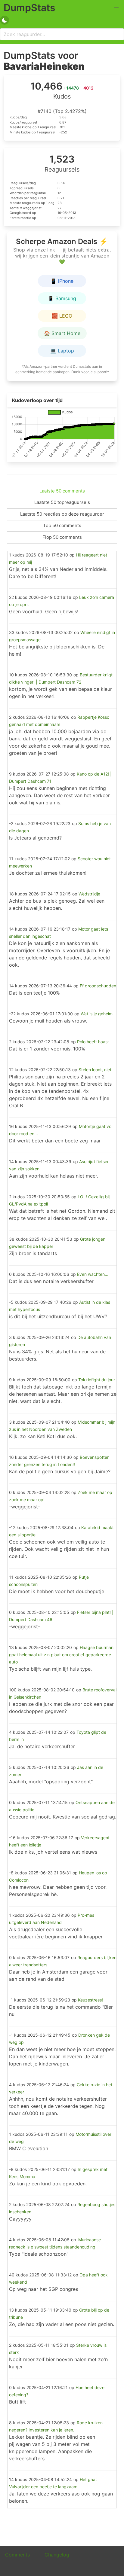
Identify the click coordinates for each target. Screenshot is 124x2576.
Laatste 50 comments (62, 491)
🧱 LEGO (62, 316)
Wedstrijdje (89, 894)
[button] (116, 8)
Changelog (57, 2555)
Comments (17, 2555)
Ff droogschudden (98, 986)
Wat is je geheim (97, 1014)
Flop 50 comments (62, 537)
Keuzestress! (90, 2000)
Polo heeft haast (93, 1042)
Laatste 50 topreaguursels (62, 502)
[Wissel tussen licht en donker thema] (5, 20)
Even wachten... (93, 1274)
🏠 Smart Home (62, 333)
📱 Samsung (62, 298)
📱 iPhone (62, 281)
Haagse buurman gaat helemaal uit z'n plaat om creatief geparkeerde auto (61, 1655)
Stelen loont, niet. (96, 1070)
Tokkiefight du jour (97, 1380)
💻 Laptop (62, 351)
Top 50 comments (62, 525)
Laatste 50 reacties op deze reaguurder (62, 514)
